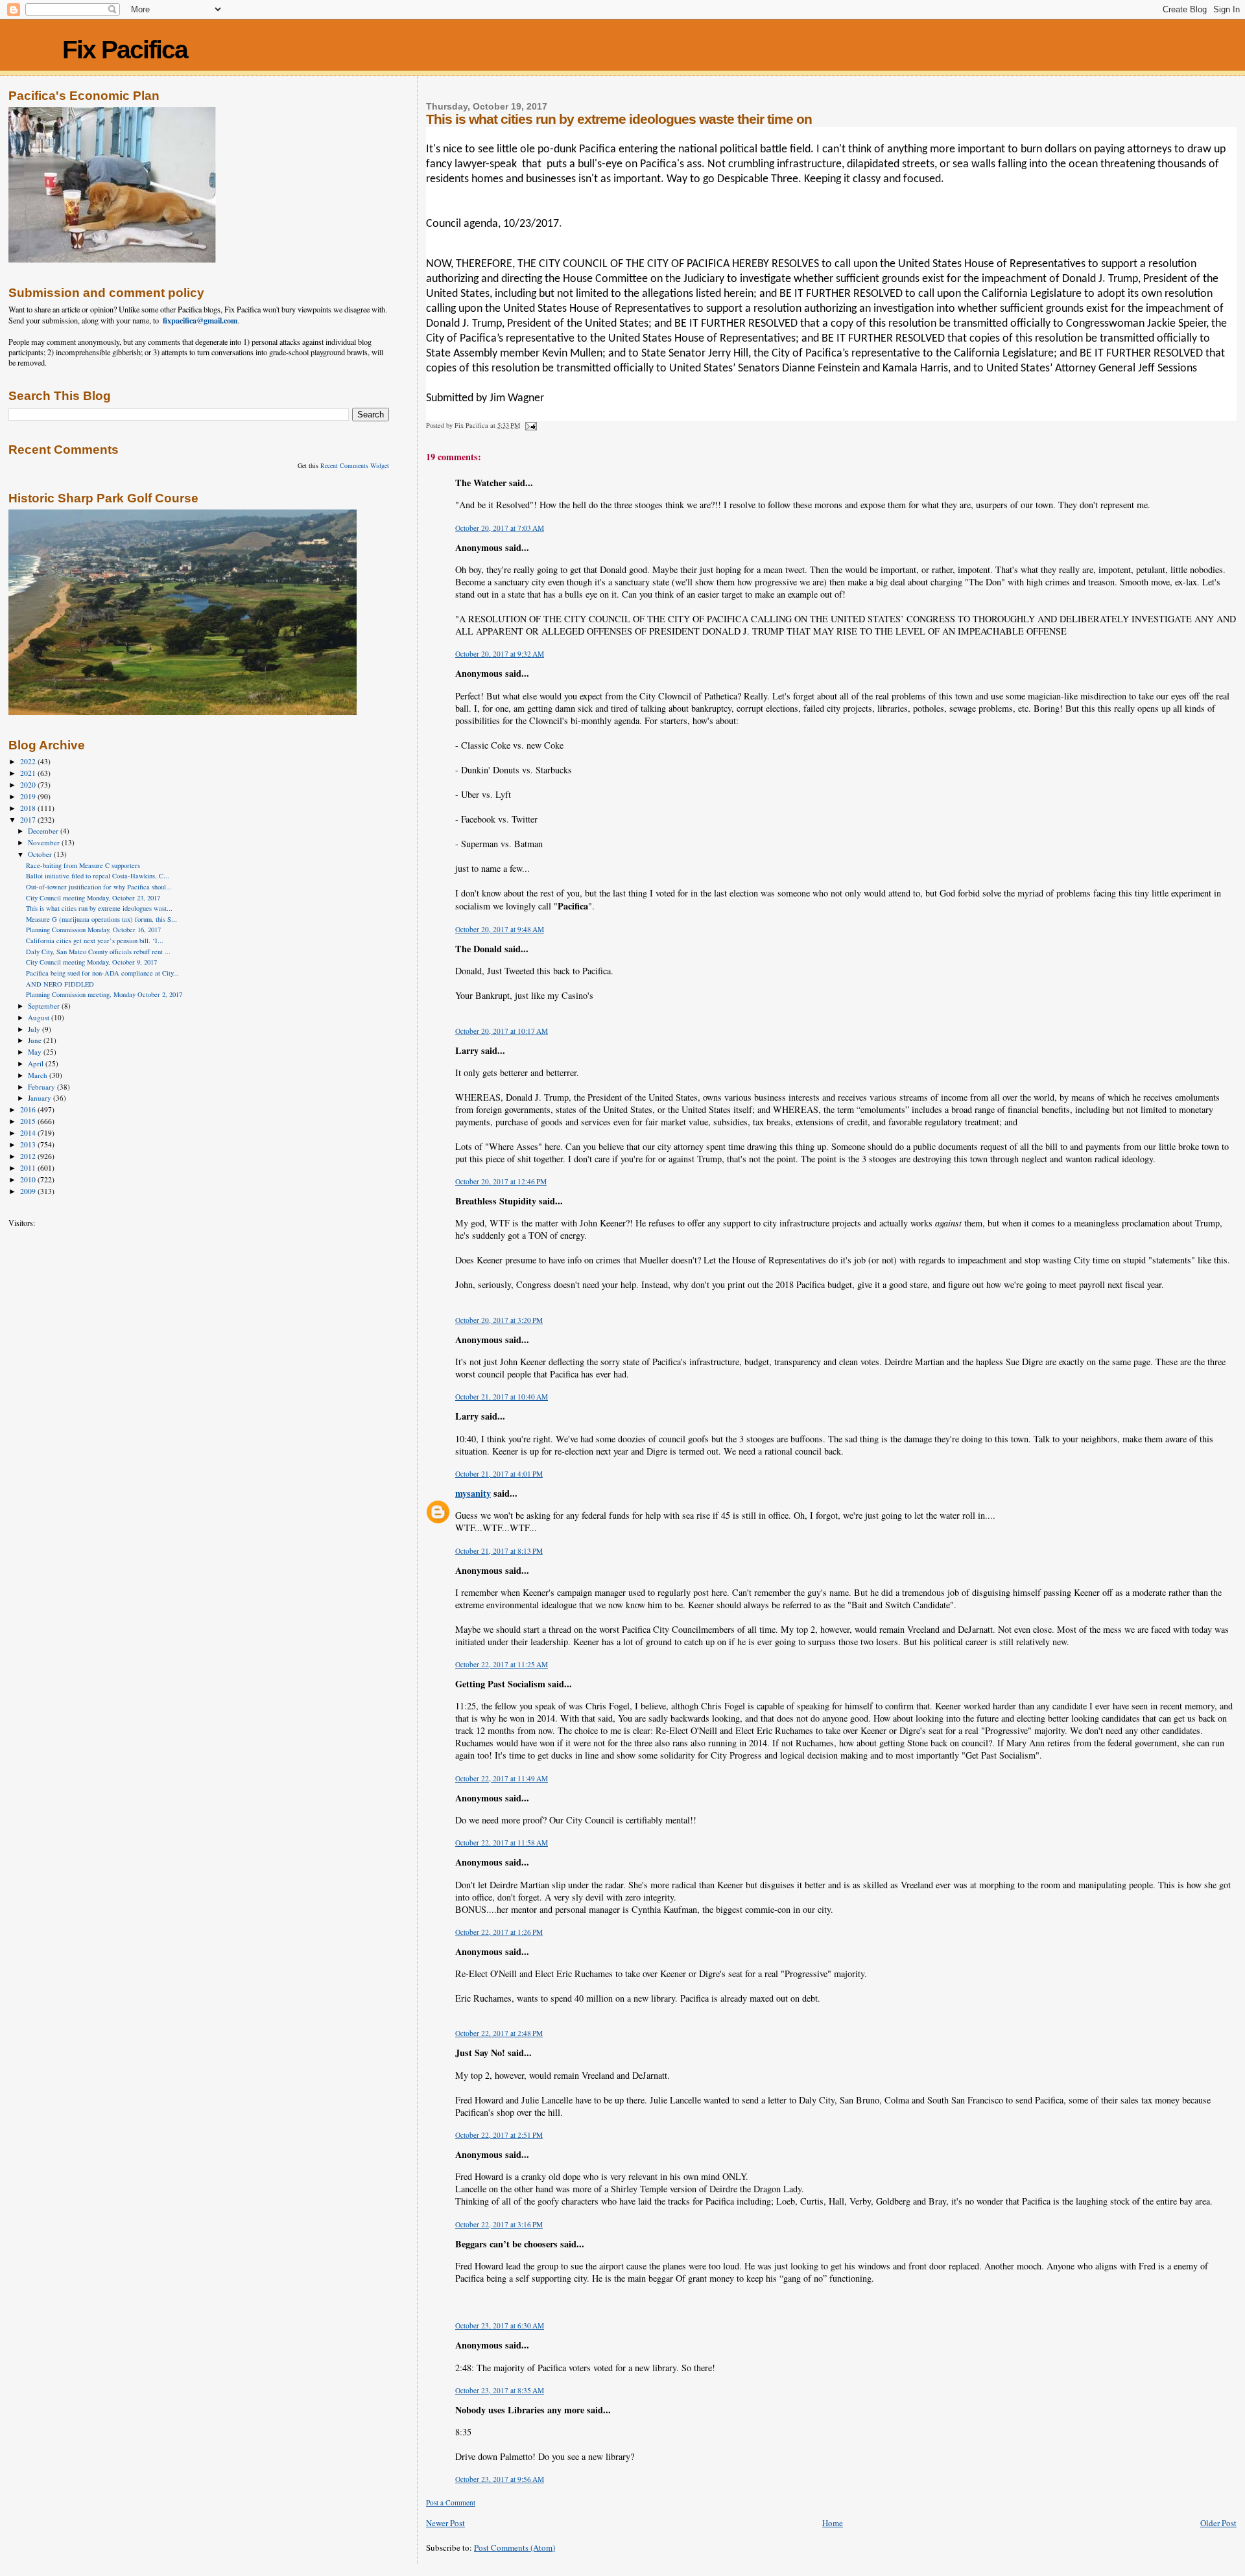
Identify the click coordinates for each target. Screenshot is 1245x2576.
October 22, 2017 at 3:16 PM (499, 2224)
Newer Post (445, 2523)
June (36, 1040)
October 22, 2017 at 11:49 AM (502, 1778)
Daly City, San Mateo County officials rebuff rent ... (98, 952)
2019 (29, 796)
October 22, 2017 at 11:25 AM (502, 1664)
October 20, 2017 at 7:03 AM (500, 528)
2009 (29, 1191)
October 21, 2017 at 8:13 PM (499, 1551)
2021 (29, 773)
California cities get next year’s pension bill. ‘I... (95, 941)
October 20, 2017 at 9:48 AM (500, 929)
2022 (29, 761)
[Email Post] (530, 425)
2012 (29, 1156)
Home (833, 2523)
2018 (29, 808)
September (45, 1006)
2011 (29, 1168)
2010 (29, 1179)
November (45, 842)
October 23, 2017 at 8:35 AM (500, 2390)
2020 (29, 785)
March (39, 1075)
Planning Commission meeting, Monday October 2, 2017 (104, 994)
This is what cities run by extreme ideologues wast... (99, 908)
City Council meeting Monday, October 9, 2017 (91, 962)
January (41, 1098)
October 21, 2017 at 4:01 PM (499, 1474)
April (37, 1063)
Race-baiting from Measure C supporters (83, 865)
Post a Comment (451, 2502)
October (41, 854)
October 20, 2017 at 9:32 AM (500, 654)
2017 (29, 820)
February (42, 1087)
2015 (29, 1121)
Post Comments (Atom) (515, 2547)
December (44, 831)
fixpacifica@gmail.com (200, 320)
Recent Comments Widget (355, 465)
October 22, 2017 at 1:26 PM (499, 1932)
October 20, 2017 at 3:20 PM (499, 1320)
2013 (29, 1144)
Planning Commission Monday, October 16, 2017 (93, 930)
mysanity (473, 1493)
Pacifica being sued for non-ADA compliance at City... (102, 973)
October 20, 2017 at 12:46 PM (501, 1181)
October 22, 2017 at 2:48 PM (499, 2033)
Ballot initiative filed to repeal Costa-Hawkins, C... (98, 876)
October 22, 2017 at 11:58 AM (502, 1843)
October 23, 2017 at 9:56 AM (500, 2479)
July (35, 1029)
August (40, 1017)
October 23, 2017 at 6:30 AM (500, 2325)
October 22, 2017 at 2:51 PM (499, 2135)
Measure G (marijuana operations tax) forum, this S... (101, 919)
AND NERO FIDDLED (60, 984)
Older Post (1218, 2523)
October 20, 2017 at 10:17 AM (502, 1031)
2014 (29, 1133)
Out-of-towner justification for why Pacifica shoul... (99, 887)
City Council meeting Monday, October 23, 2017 (93, 898)
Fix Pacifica (125, 50)
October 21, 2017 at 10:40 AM (502, 1397)
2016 (29, 1109)
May (36, 1052)
